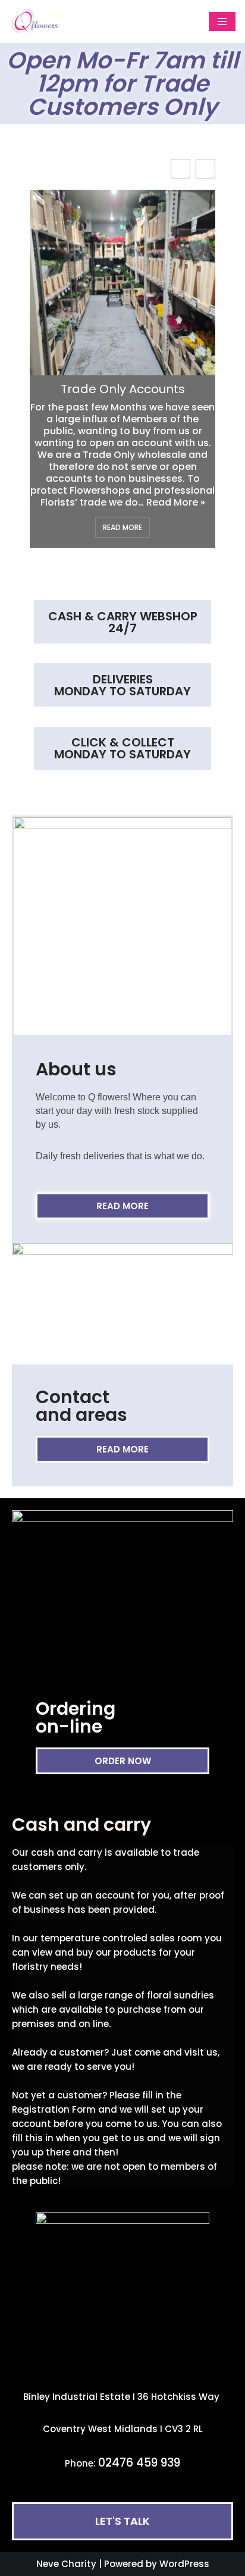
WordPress (184, 2564)
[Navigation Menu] (222, 21)
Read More (122, 527)
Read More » (176, 502)
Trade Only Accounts (123, 389)
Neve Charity (66, 2564)
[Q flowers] (45, 21)
